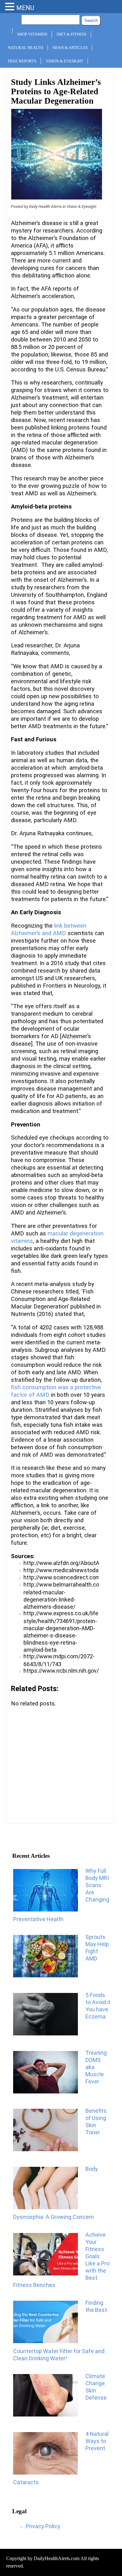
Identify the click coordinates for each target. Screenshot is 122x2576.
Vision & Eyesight (64, 61)
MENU (25, 8)
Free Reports (22, 61)
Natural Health (25, 48)
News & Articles (70, 48)
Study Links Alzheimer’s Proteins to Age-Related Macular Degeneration (56, 91)
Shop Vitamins (32, 34)
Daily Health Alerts (45, 206)
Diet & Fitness (71, 34)
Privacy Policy (43, 2526)
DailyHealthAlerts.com (57, 2558)
